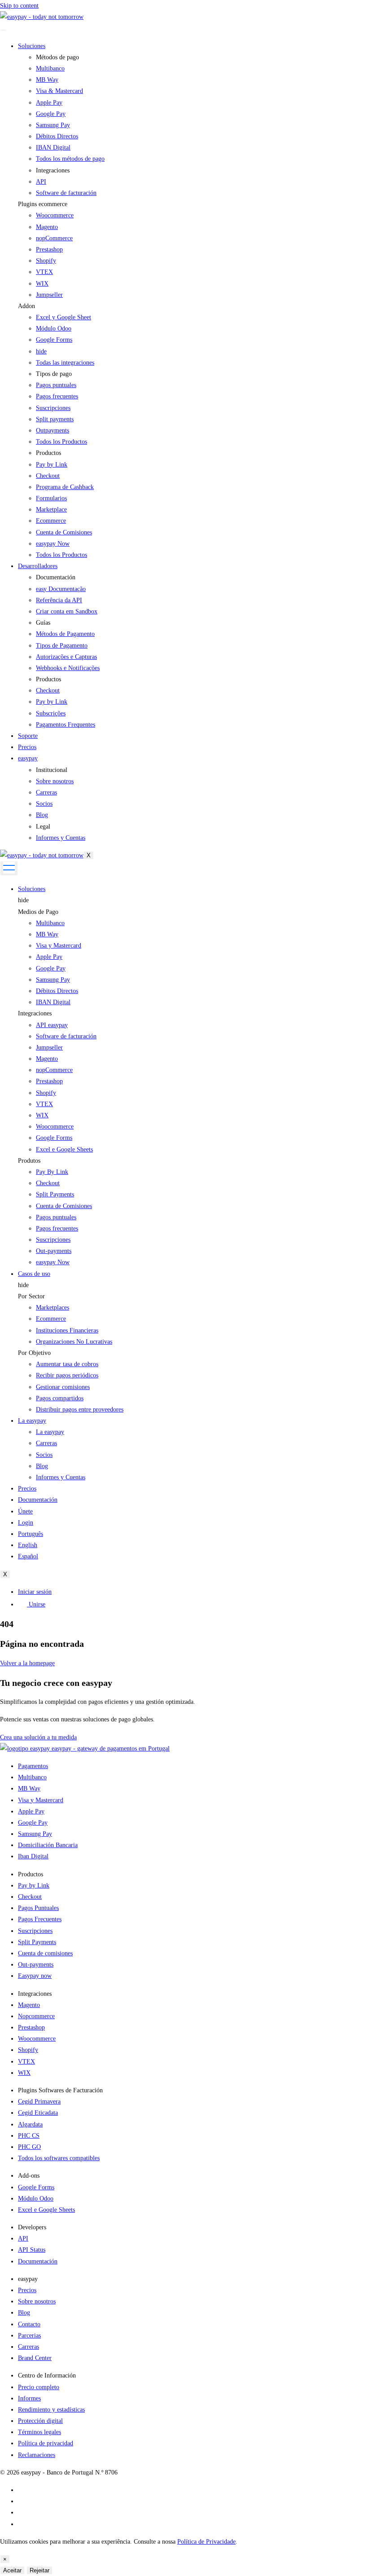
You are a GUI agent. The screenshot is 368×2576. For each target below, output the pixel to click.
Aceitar (12, 2570)
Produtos (29, 1161)
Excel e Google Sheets (64, 1149)
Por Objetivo (34, 1353)
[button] (193, 204)
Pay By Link (52, 1172)
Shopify (46, 261)
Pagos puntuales (56, 1217)
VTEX (44, 272)
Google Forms (54, 340)
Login (26, 1523)
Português (31, 1534)
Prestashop (49, 249)
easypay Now (53, 1262)
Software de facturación (66, 1036)
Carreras (46, 1443)
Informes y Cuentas (61, 1477)
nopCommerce (54, 238)
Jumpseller (49, 295)
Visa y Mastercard (59, 946)
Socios (44, 1455)
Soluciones (32, 46)
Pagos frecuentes (57, 1228)
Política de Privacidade (206, 2542)
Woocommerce (55, 215)
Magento (47, 227)
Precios (27, 747)
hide (23, 900)
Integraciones (35, 1013)
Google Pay (51, 968)
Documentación (38, 1500)
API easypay (52, 1025)
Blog (42, 1466)
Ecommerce (51, 1319)
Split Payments (55, 1194)
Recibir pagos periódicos (67, 1375)
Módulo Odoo (54, 329)
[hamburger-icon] (3, 30)
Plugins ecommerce (43, 204)
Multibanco (50, 923)
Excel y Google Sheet (64, 317)
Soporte (28, 736)
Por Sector (31, 1296)
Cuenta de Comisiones (64, 1206)
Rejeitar (39, 2570)
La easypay (32, 1421)
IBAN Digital (53, 1002)
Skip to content (19, 6)
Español (28, 1556)
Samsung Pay (53, 980)
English (28, 1545)
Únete (25, 1511)
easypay (28, 758)
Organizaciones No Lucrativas (74, 1342)
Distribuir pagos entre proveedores (80, 1409)
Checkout (48, 1183)
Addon (26, 306)
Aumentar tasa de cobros (67, 1364)
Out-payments (54, 1251)
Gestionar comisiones (63, 1387)
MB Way (47, 934)
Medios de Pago (38, 912)
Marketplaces (53, 1308)
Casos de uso (34, 1274)
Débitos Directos (57, 991)
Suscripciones (53, 1240)
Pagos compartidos (60, 1398)
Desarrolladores (38, 566)
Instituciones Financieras (67, 1330)
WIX (42, 284)
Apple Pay (49, 957)
